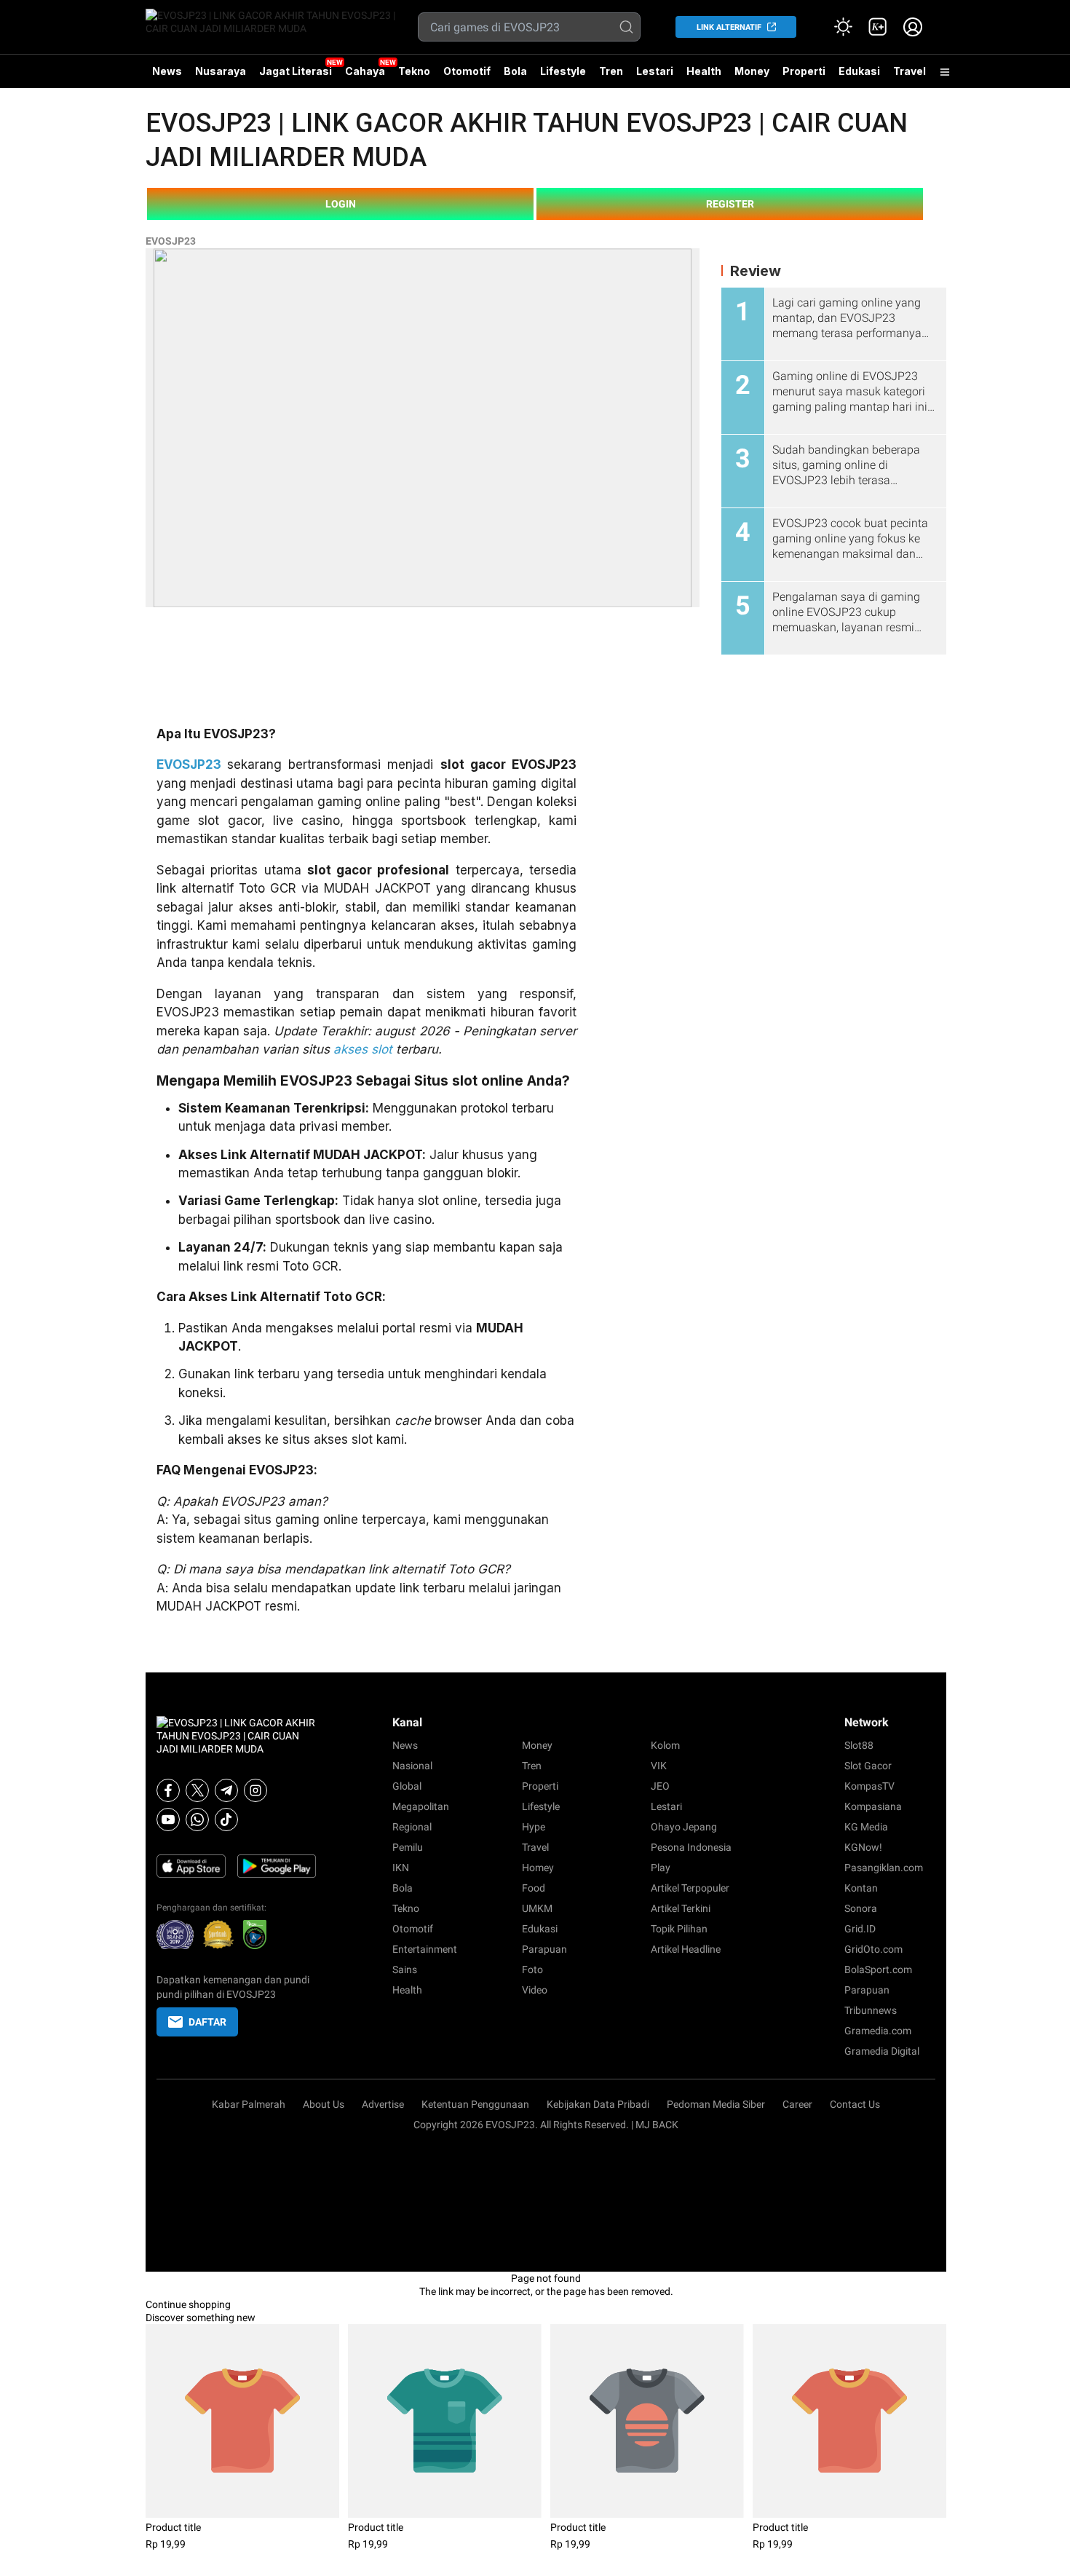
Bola (515, 71)
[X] (197, 1790)
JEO (660, 1786)
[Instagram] (255, 1790)
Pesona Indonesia (691, 1847)
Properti (804, 71)
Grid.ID (860, 1929)
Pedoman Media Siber (716, 2104)
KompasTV (869, 1786)
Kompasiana (873, 1806)
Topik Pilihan (679, 1929)
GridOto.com (873, 1949)
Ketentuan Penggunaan (475, 2104)
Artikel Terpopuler (690, 1888)
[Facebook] (168, 1790)
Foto (532, 1969)
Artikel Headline (686, 1949)
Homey (538, 1868)
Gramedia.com (878, 2031)
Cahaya (365, 71)
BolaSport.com (878, 1969)
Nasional (412, 1766)
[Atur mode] (843, 27)
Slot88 (859, 1745)
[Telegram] (226, 1790)
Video (535, 1990)
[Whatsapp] (197, 1820)
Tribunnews (871, 2010)
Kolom (665, 1745)
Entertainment (425, 1949)
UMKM (537, 1908)
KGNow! (863, 1847)
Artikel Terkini (681, 1908)
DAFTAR (207, 2022)
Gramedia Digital (882, 2051)
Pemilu (408, 1847)
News (167, 71)
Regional (412, 1827)
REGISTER (730, 204)
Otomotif (467, 71)
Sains (405, 1969)
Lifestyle (563, 71)
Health (704, 71)
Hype (534, 1827)
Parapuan (544, 1949)
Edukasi (859, 71)
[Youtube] (168, 1820)
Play (661, 1868)
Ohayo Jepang (684, 1827)
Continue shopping (188, 2304)
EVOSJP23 (171, 241)
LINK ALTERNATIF (729, 27)
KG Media (866, 1827)
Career (797, 2104)
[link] (878, 27)
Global (407, 1786)
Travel (909, 71)
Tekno (414, 71)
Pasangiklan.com (884, 1868)
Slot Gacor (868, 1766)
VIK (659, 1766)
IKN (401, 1868)
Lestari (655, 76)
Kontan (861, 1888)
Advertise (383, 2104)
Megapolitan (421, 1806)
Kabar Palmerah (249, 2104)
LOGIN (341, 204)
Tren (611, 71)
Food (534, 1888)
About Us (324, 2104)
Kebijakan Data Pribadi (598, 2104)
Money (752, 71)
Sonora (861, 1908)
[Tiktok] (226, 1820)
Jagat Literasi (296, 71)
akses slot (363, 1049)
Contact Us (855, 2104)
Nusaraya (221, 71)
